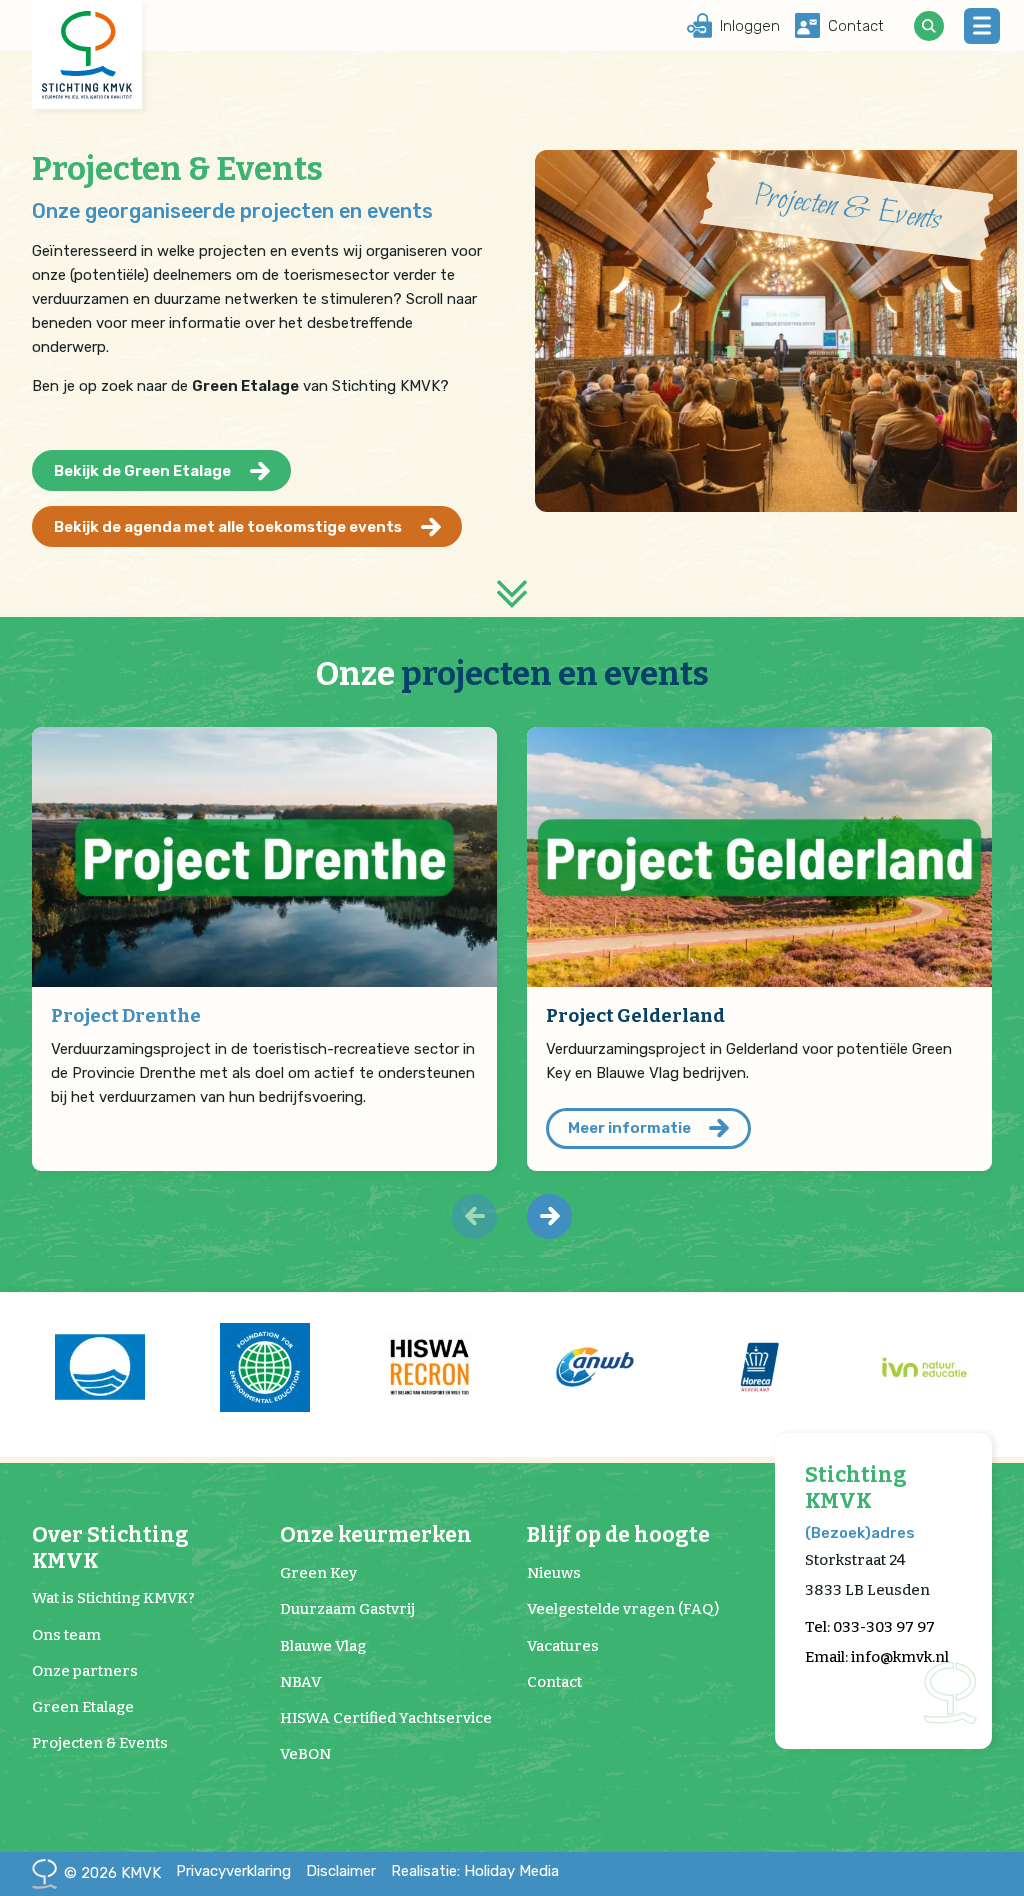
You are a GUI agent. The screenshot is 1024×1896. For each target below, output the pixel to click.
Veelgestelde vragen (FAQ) (623, 1609)
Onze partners (85, 1671)
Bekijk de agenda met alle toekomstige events (228, 527)
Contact (554, 1682)
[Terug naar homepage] (87, 55)
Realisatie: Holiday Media (475, 1871)
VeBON (305, 1754)
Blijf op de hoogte (618, 1535)
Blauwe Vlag (323, 1646)
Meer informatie (629, 1128)
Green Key (318, 1573)
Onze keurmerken (376, 1535)
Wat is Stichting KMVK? (113, 1598)
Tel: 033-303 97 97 (870, 1627)
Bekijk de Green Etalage (142, 471)
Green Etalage (83, 1707)
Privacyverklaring (233, 1871)
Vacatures (563, 1646)
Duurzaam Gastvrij (347, 1609)
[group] (99, 1367)
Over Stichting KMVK (110, 1548)
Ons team (66, 1635)
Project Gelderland (635, 1015)
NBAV (300, 1682)
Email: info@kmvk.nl (877, 1657)
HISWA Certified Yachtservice (386, 1718)
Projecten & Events (100, 1743)
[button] (549, 1216)
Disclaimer (341, 1871)
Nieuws (554, 1573)
